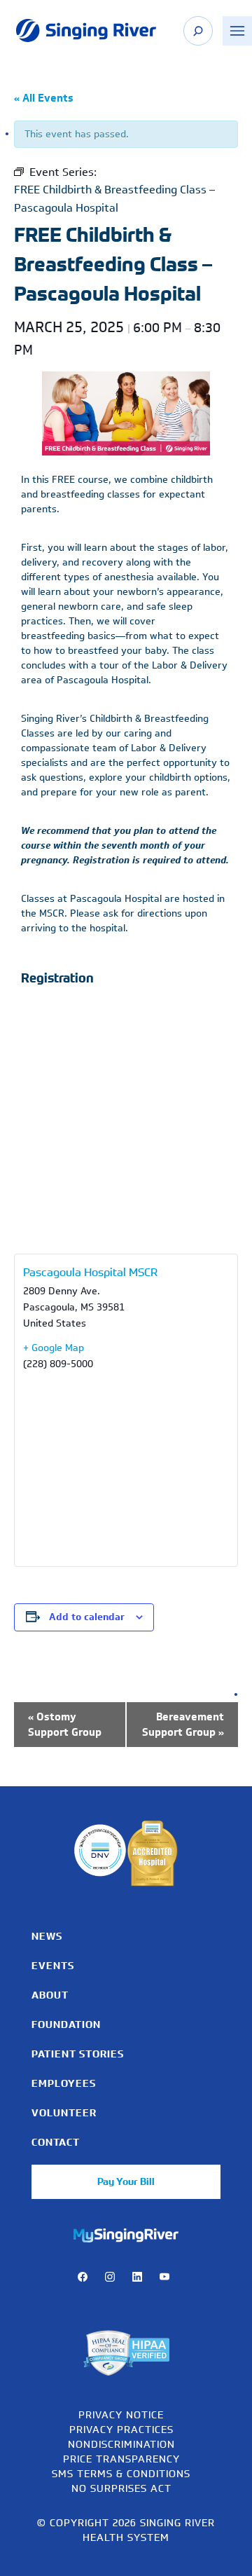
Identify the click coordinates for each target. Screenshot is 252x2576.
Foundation (66, 2025)
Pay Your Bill (126, 2181)
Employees (64, 2083)
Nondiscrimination (121, 2444)
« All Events (44, 98)
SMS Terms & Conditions (121, 2473)
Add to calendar (87, 1617)
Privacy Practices (121, 2429)
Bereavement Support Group (183, 1725)
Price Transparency (121, 2459)
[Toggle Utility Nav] (237, 31)
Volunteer (64, 2113)
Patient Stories (78, 2054)
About (50, 1995)
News (47, 1936)
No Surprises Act (121, 2488)
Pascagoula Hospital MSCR (90, 1272)
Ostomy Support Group (65, 1725)
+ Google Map (54, 1348)
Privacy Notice (121, 2414)
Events (53, 1966)
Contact (56, 2142)
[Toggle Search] (198, 31)
